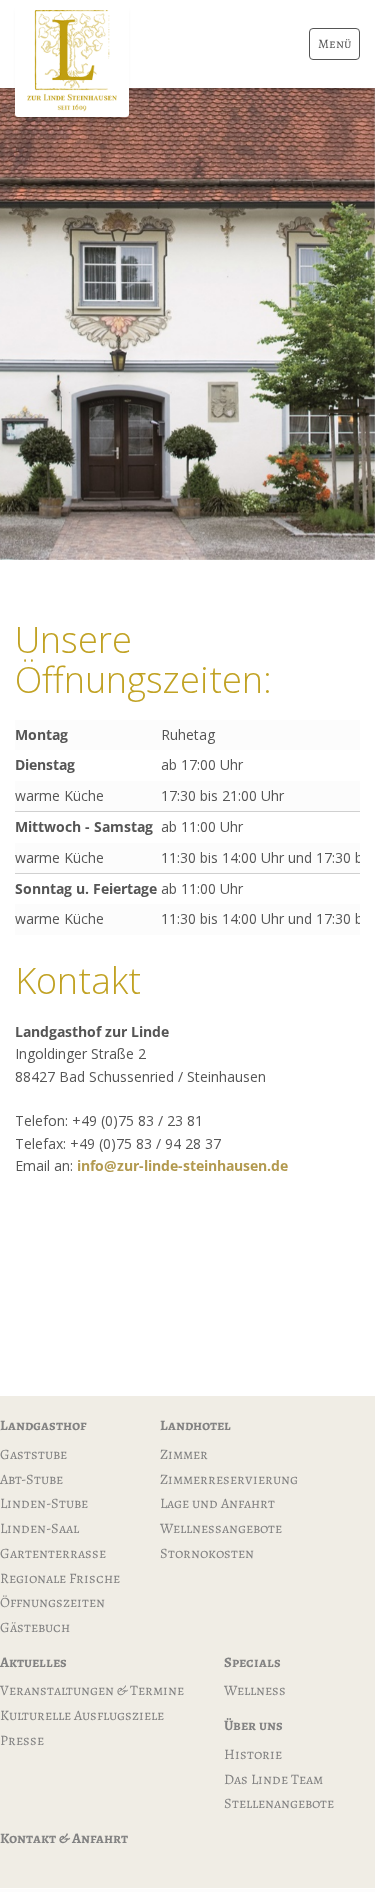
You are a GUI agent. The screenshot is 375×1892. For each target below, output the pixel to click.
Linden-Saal (39, 1528)
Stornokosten (207, 1553)
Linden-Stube (44, 1503)
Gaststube (33, 1454)
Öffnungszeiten (52, 1602)
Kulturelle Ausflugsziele (82, 1715)
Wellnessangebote (221, 1528)
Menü (334, 43)
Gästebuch (35, 1627)
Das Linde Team (273, 1779)
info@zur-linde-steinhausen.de (182, 1165)
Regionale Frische (60, 1578)
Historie (253, 1754)
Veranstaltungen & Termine (92, 1690)
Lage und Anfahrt (217, 1503)
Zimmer (184, 1454)
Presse (22, 1740)
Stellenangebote (279, 1803)
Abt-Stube (31, 1479)
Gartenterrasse (53, 1553)
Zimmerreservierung (229, 1479)
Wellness (255, 1690)
